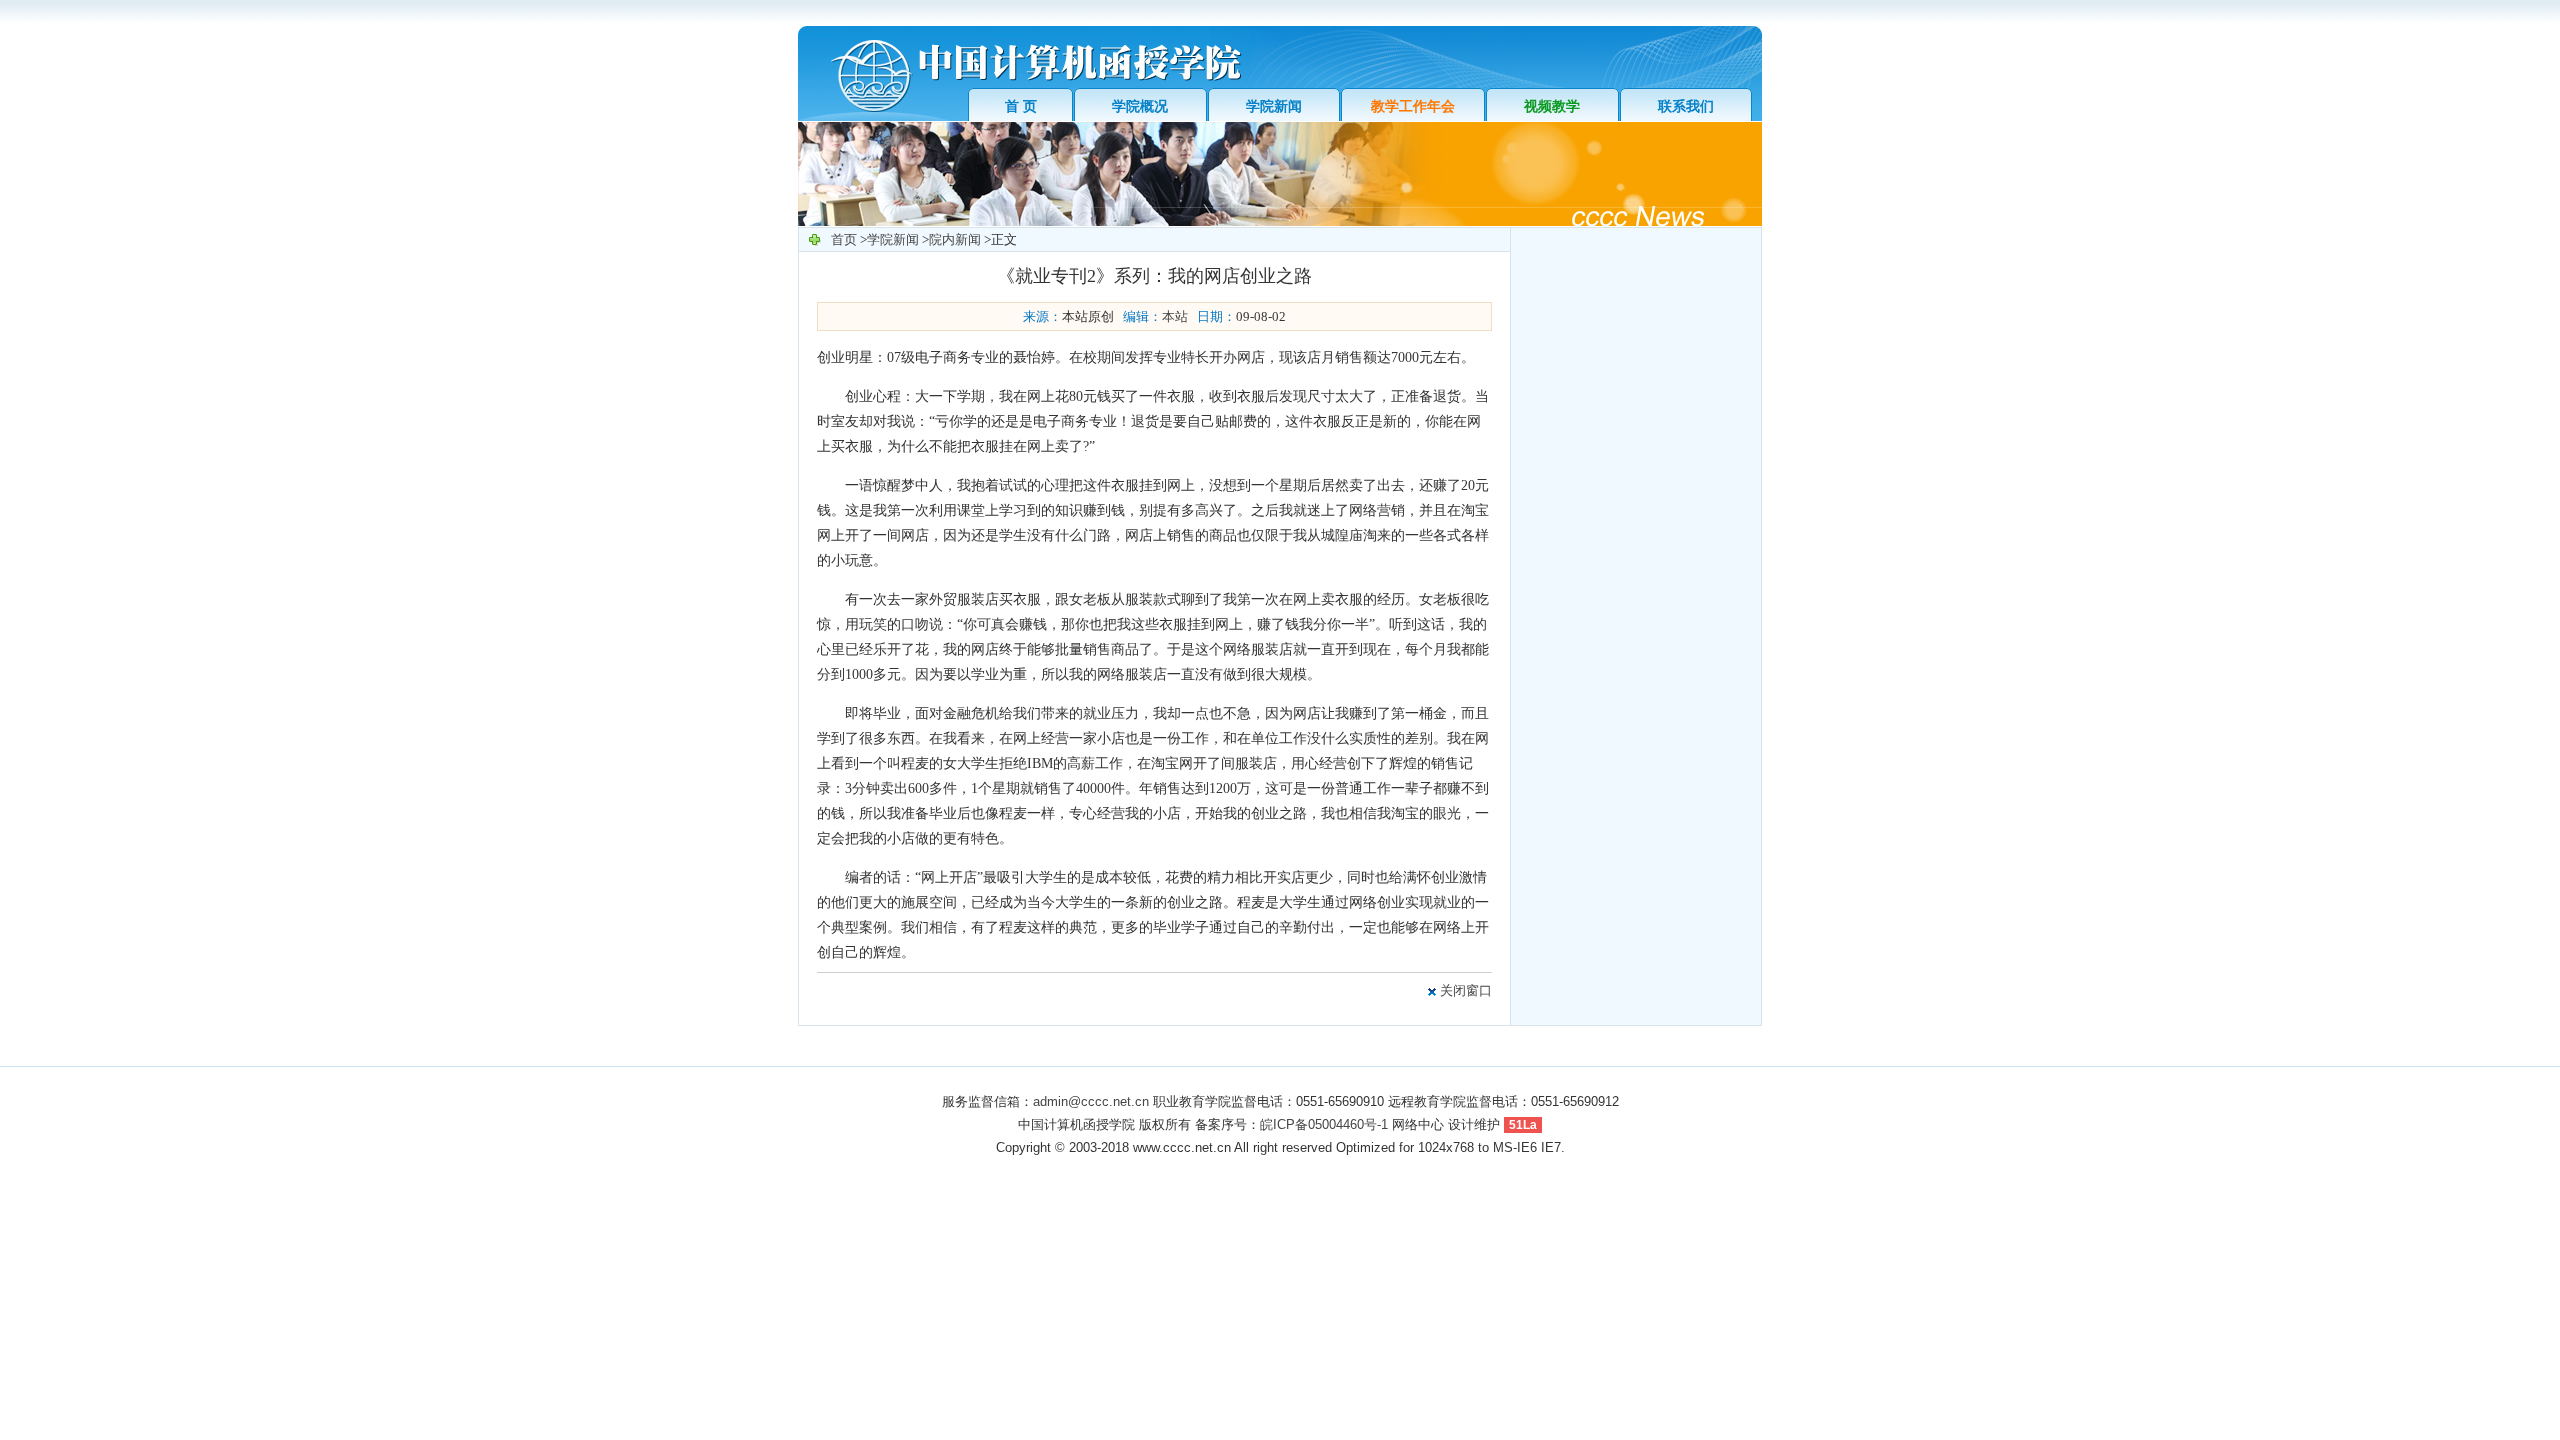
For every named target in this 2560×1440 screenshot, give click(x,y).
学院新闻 (1274, 106)
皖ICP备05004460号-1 (1324, 1124)
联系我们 (1686, 106)
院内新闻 (955, 239)
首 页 (1021, 106)
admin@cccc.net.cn (1091, 1101)
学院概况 (1140, 106)
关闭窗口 (1466, 990)
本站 (1175, 316)
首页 (844, 239)
